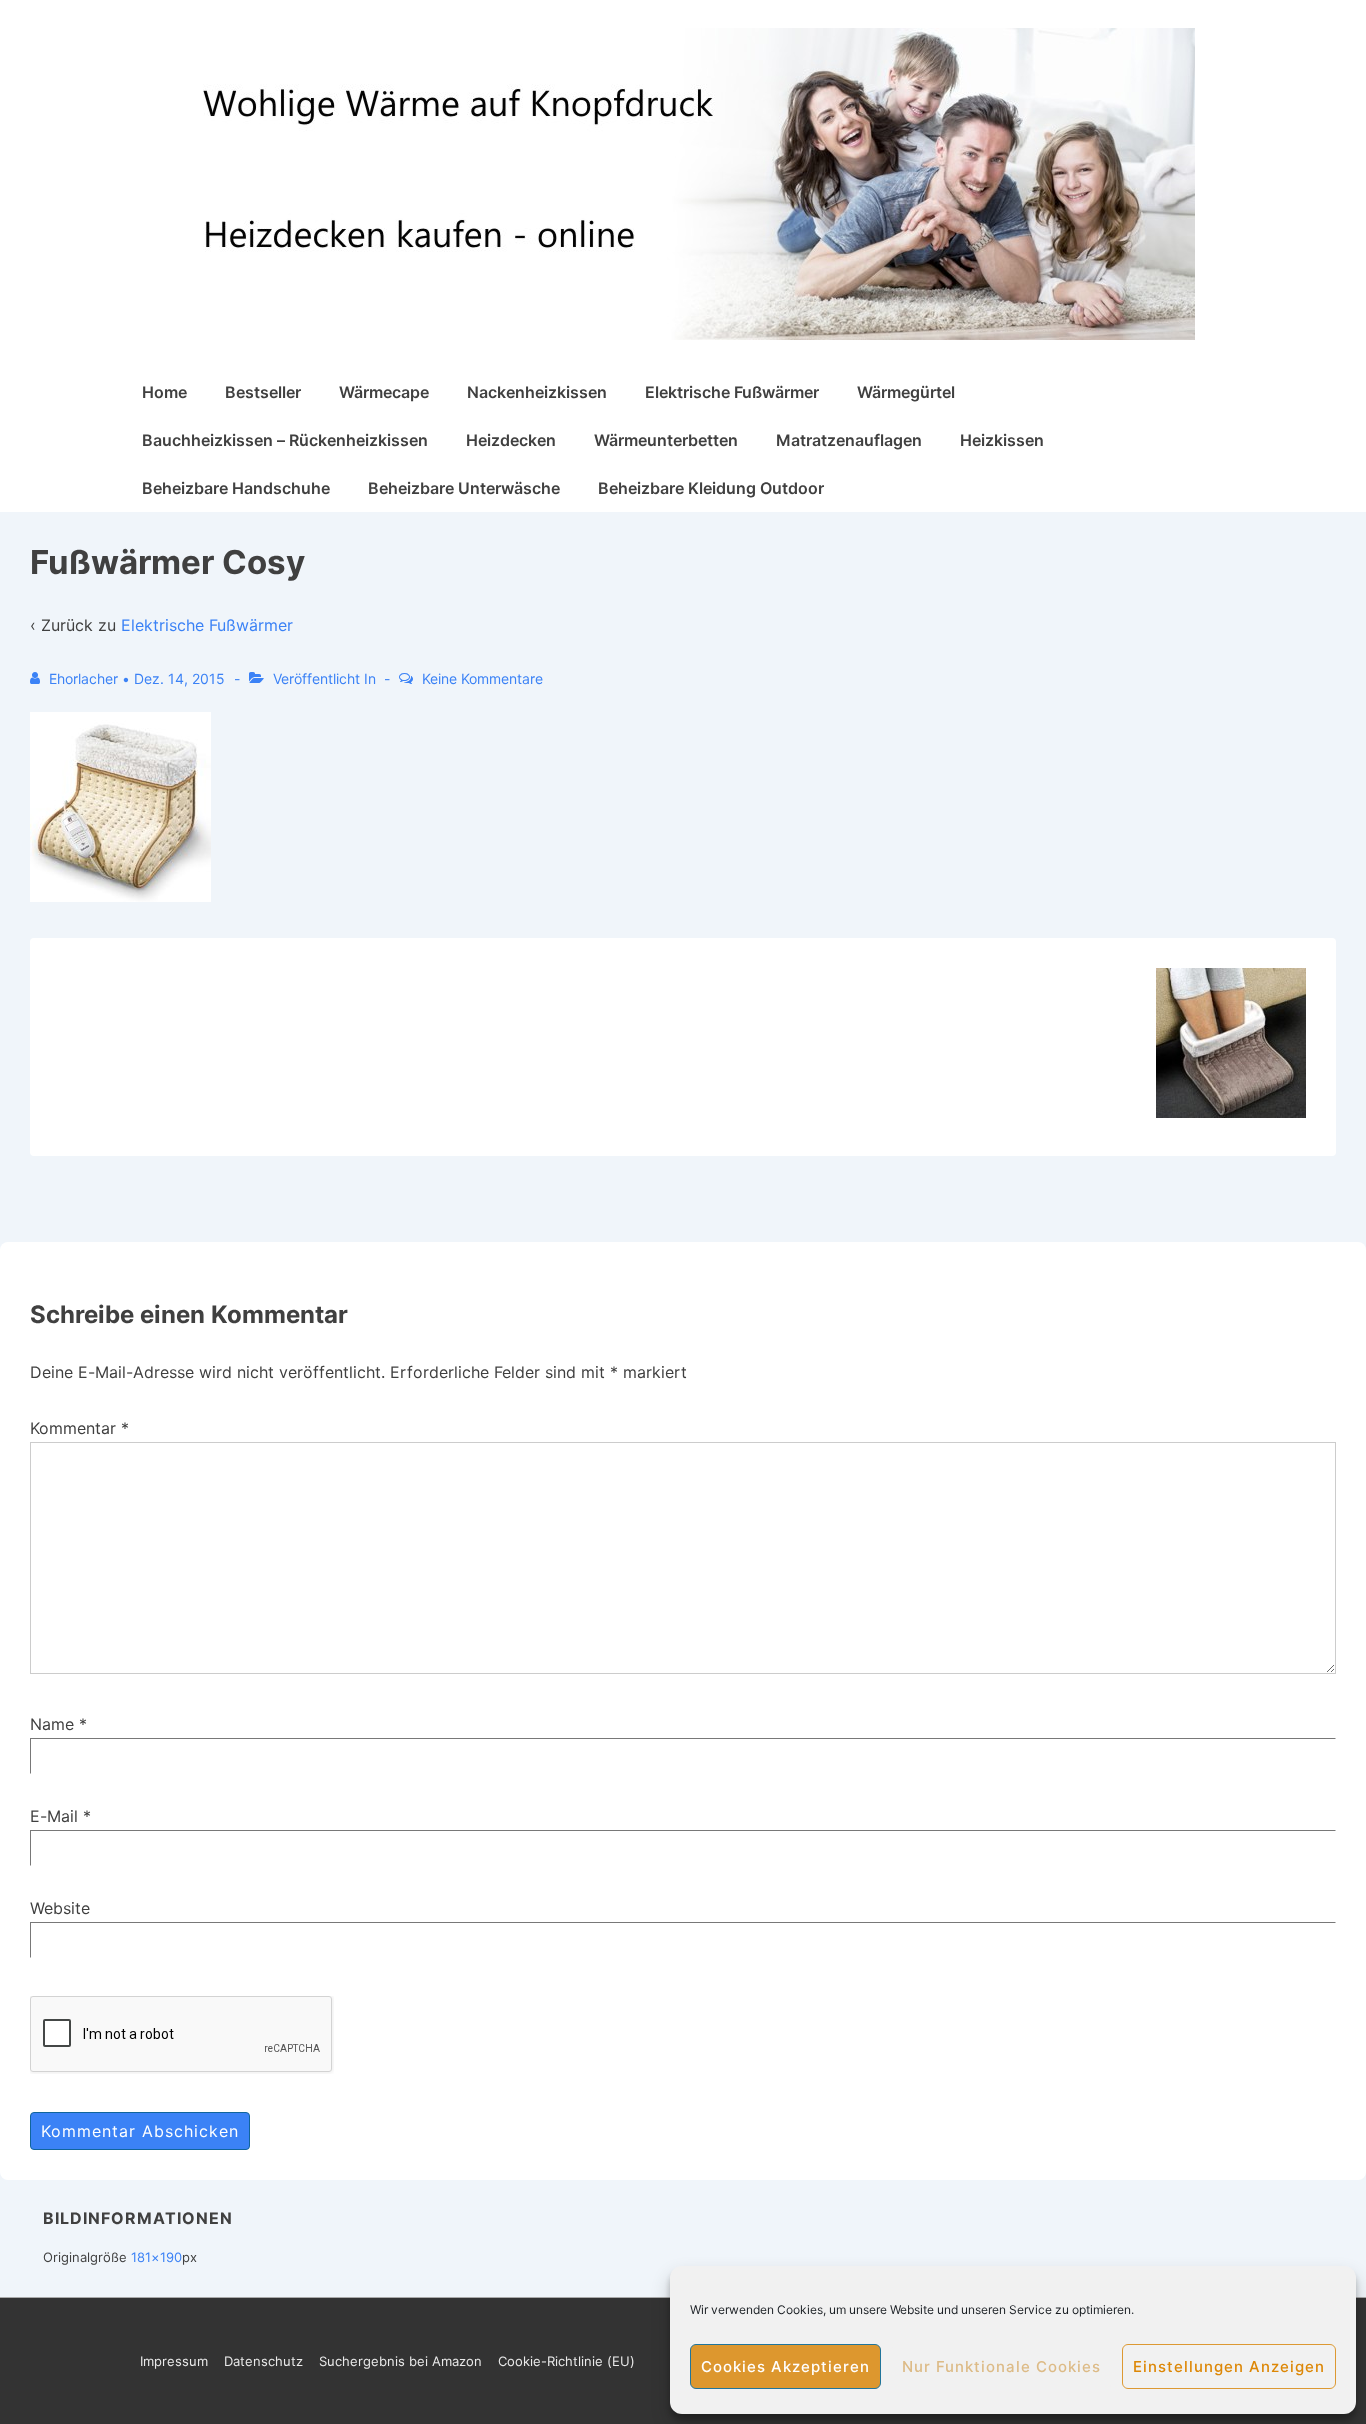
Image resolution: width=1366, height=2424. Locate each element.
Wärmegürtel (906, 392)
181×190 (156, 2257)
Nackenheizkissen (537, 392)
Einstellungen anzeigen (1229, 2366)
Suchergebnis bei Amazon (400, 2361)
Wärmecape (384, 392)
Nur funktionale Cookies (1001, 2366)
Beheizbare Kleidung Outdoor (711, 488)
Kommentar (79, 1428)
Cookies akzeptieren (785, 2366)
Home (164, 392)
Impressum (174, 2361)
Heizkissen (1002, 440)
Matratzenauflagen (849, 440)
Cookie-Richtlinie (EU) (566, 2361)
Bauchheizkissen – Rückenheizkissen (285, 440)
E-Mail (54, 1816)
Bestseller (263, 392)
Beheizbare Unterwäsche (464, 488)
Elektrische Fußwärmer (732, 392)
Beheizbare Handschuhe (236, 488)
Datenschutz (263, 2361)
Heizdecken (511, 440)
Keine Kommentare (482, 678)
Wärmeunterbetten (666, 440)
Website (60, 1908)
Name (52, 1724)
